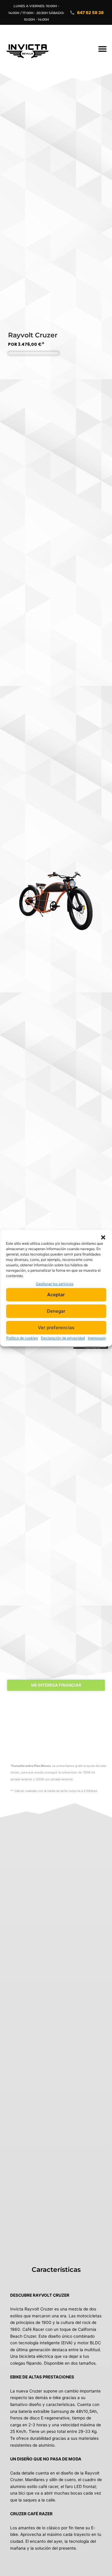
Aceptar (56, 1295)
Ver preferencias (56, 1328)
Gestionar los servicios (55, 1284)
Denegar (56, 1311)
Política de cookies (22, 1338)
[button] (103, 1237)
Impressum (97, 1338)
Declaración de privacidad (63, 1338)
